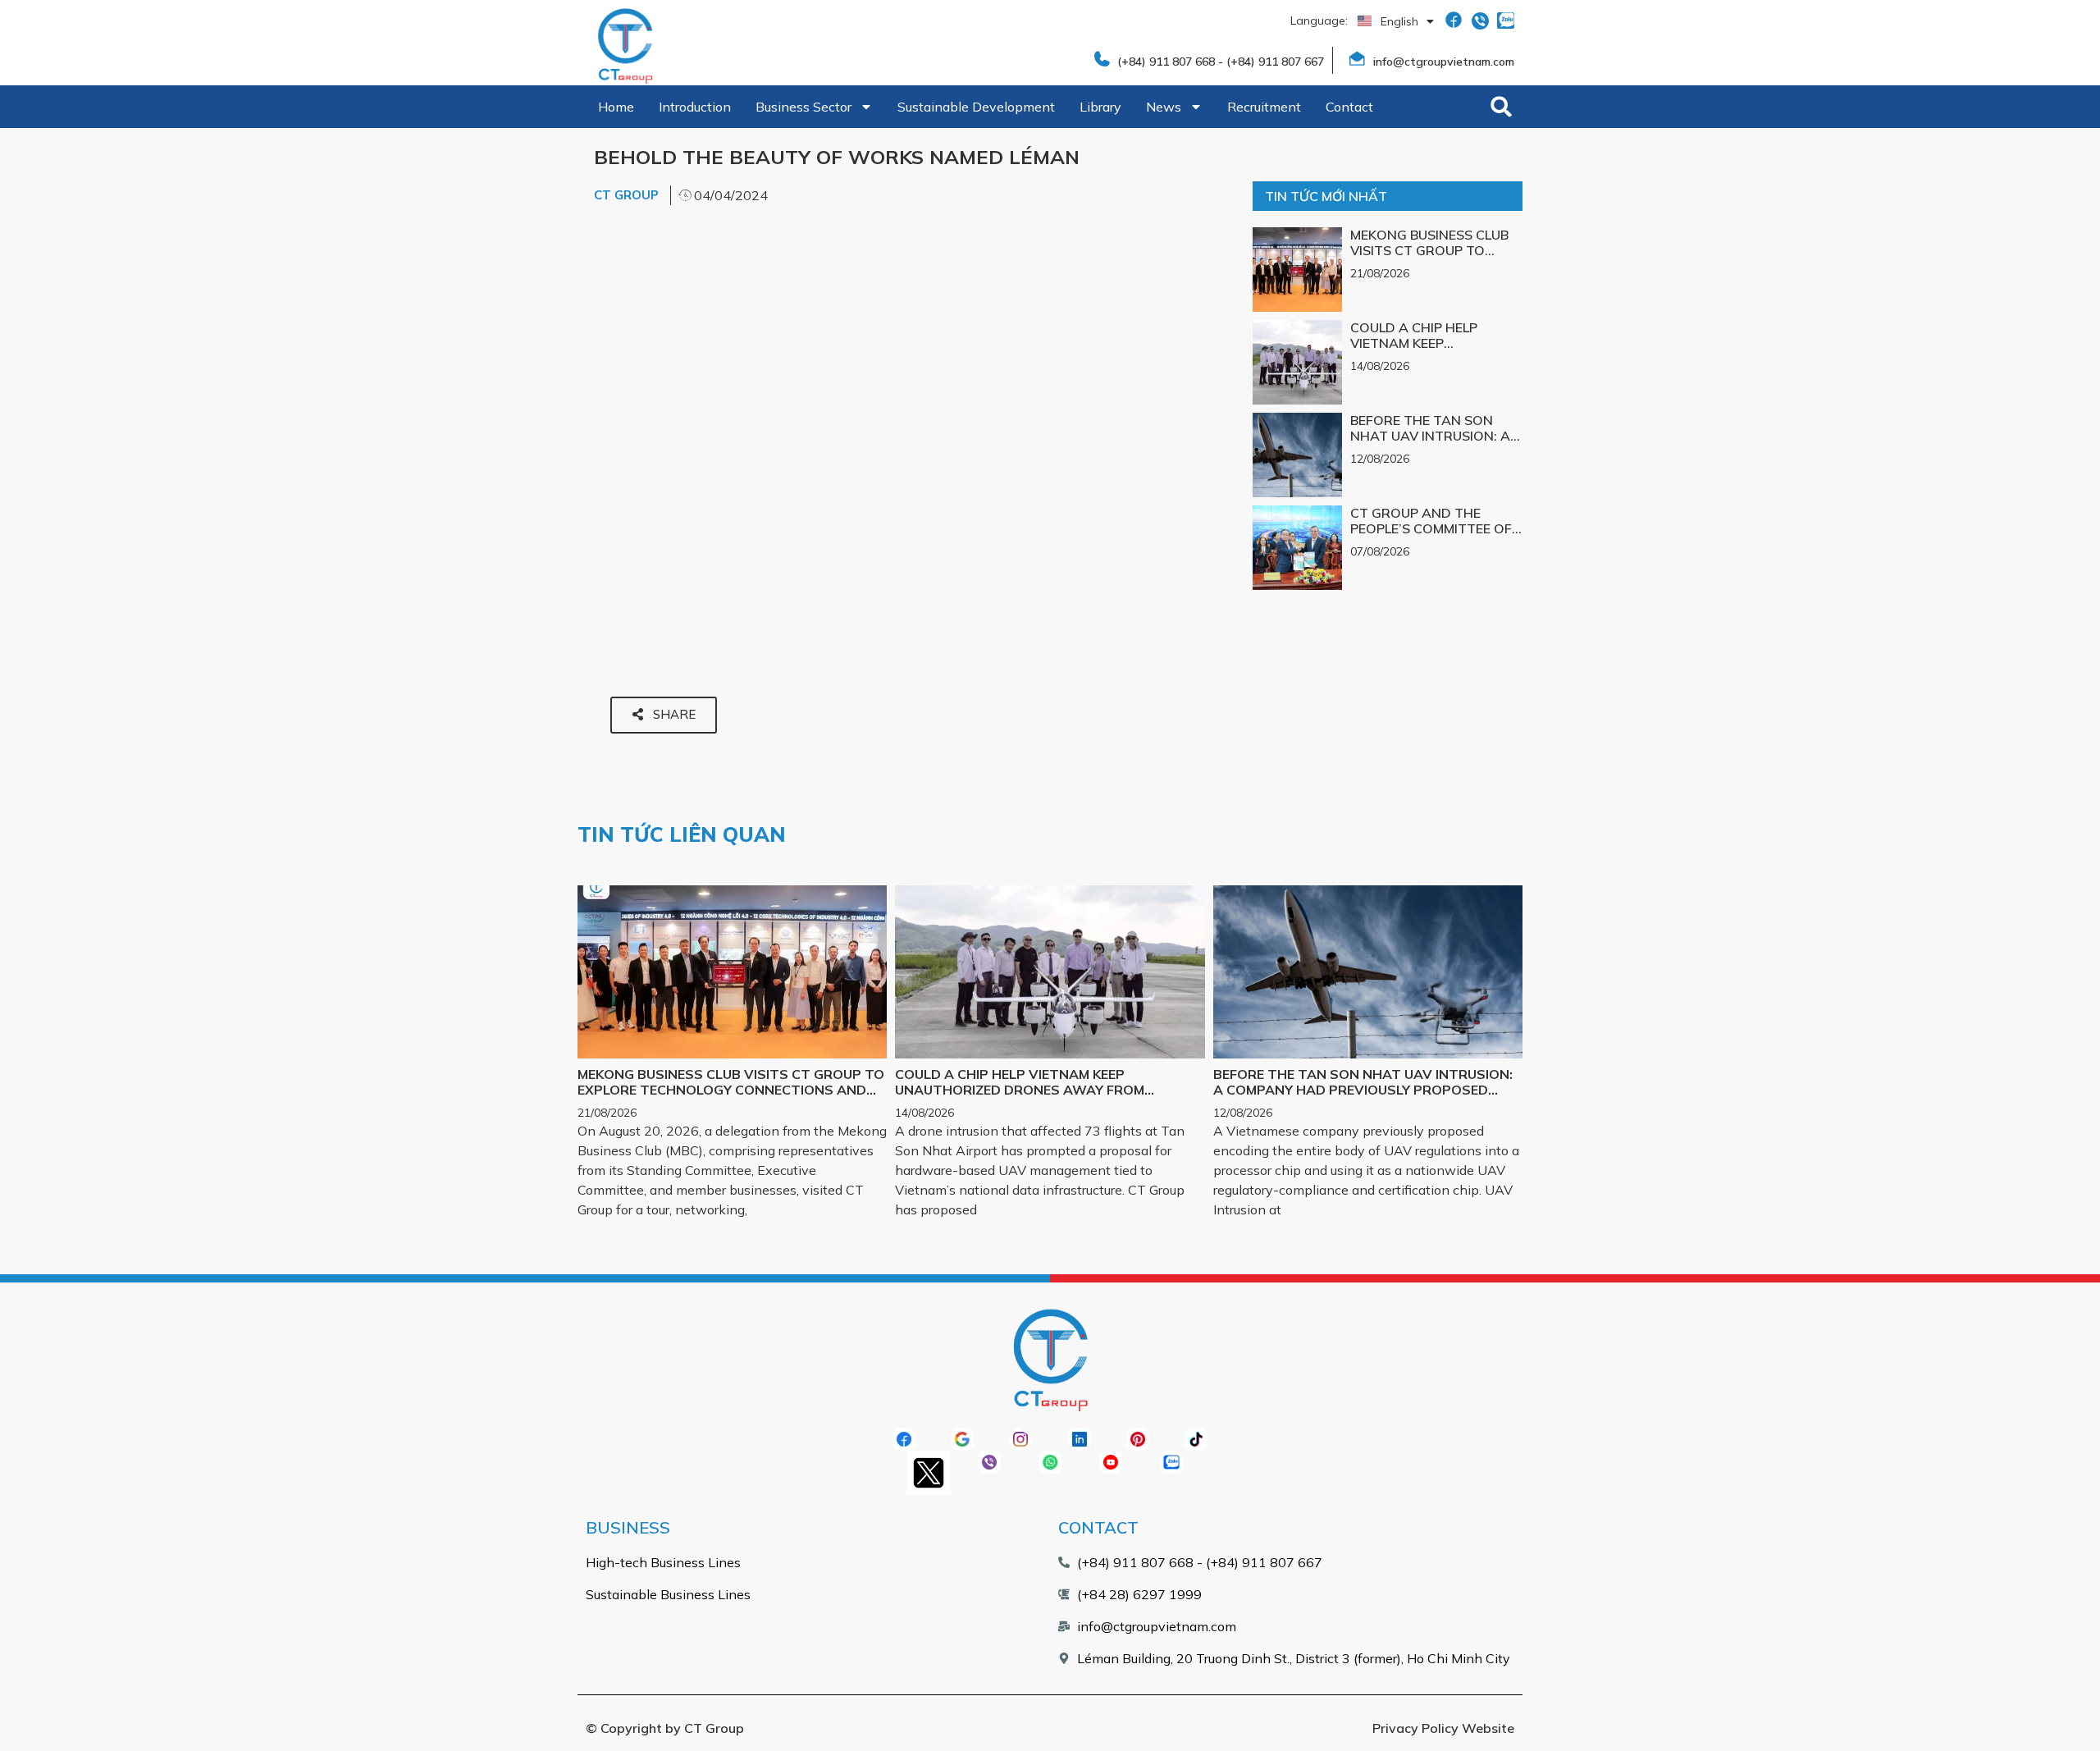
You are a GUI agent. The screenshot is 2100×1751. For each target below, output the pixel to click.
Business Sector (803, 107)
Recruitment (1264, 107)
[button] (1501, 107)
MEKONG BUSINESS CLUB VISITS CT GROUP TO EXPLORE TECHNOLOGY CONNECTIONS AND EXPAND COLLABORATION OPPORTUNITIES (731, 1090)
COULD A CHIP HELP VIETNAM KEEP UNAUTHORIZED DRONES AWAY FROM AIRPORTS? (1432, 351)
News (1164, 107)
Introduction (695, 107)
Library (1100, 107)
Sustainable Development (976, 107)
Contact (1349, 107)
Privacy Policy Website (1443, 1728)
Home (616, 107)
